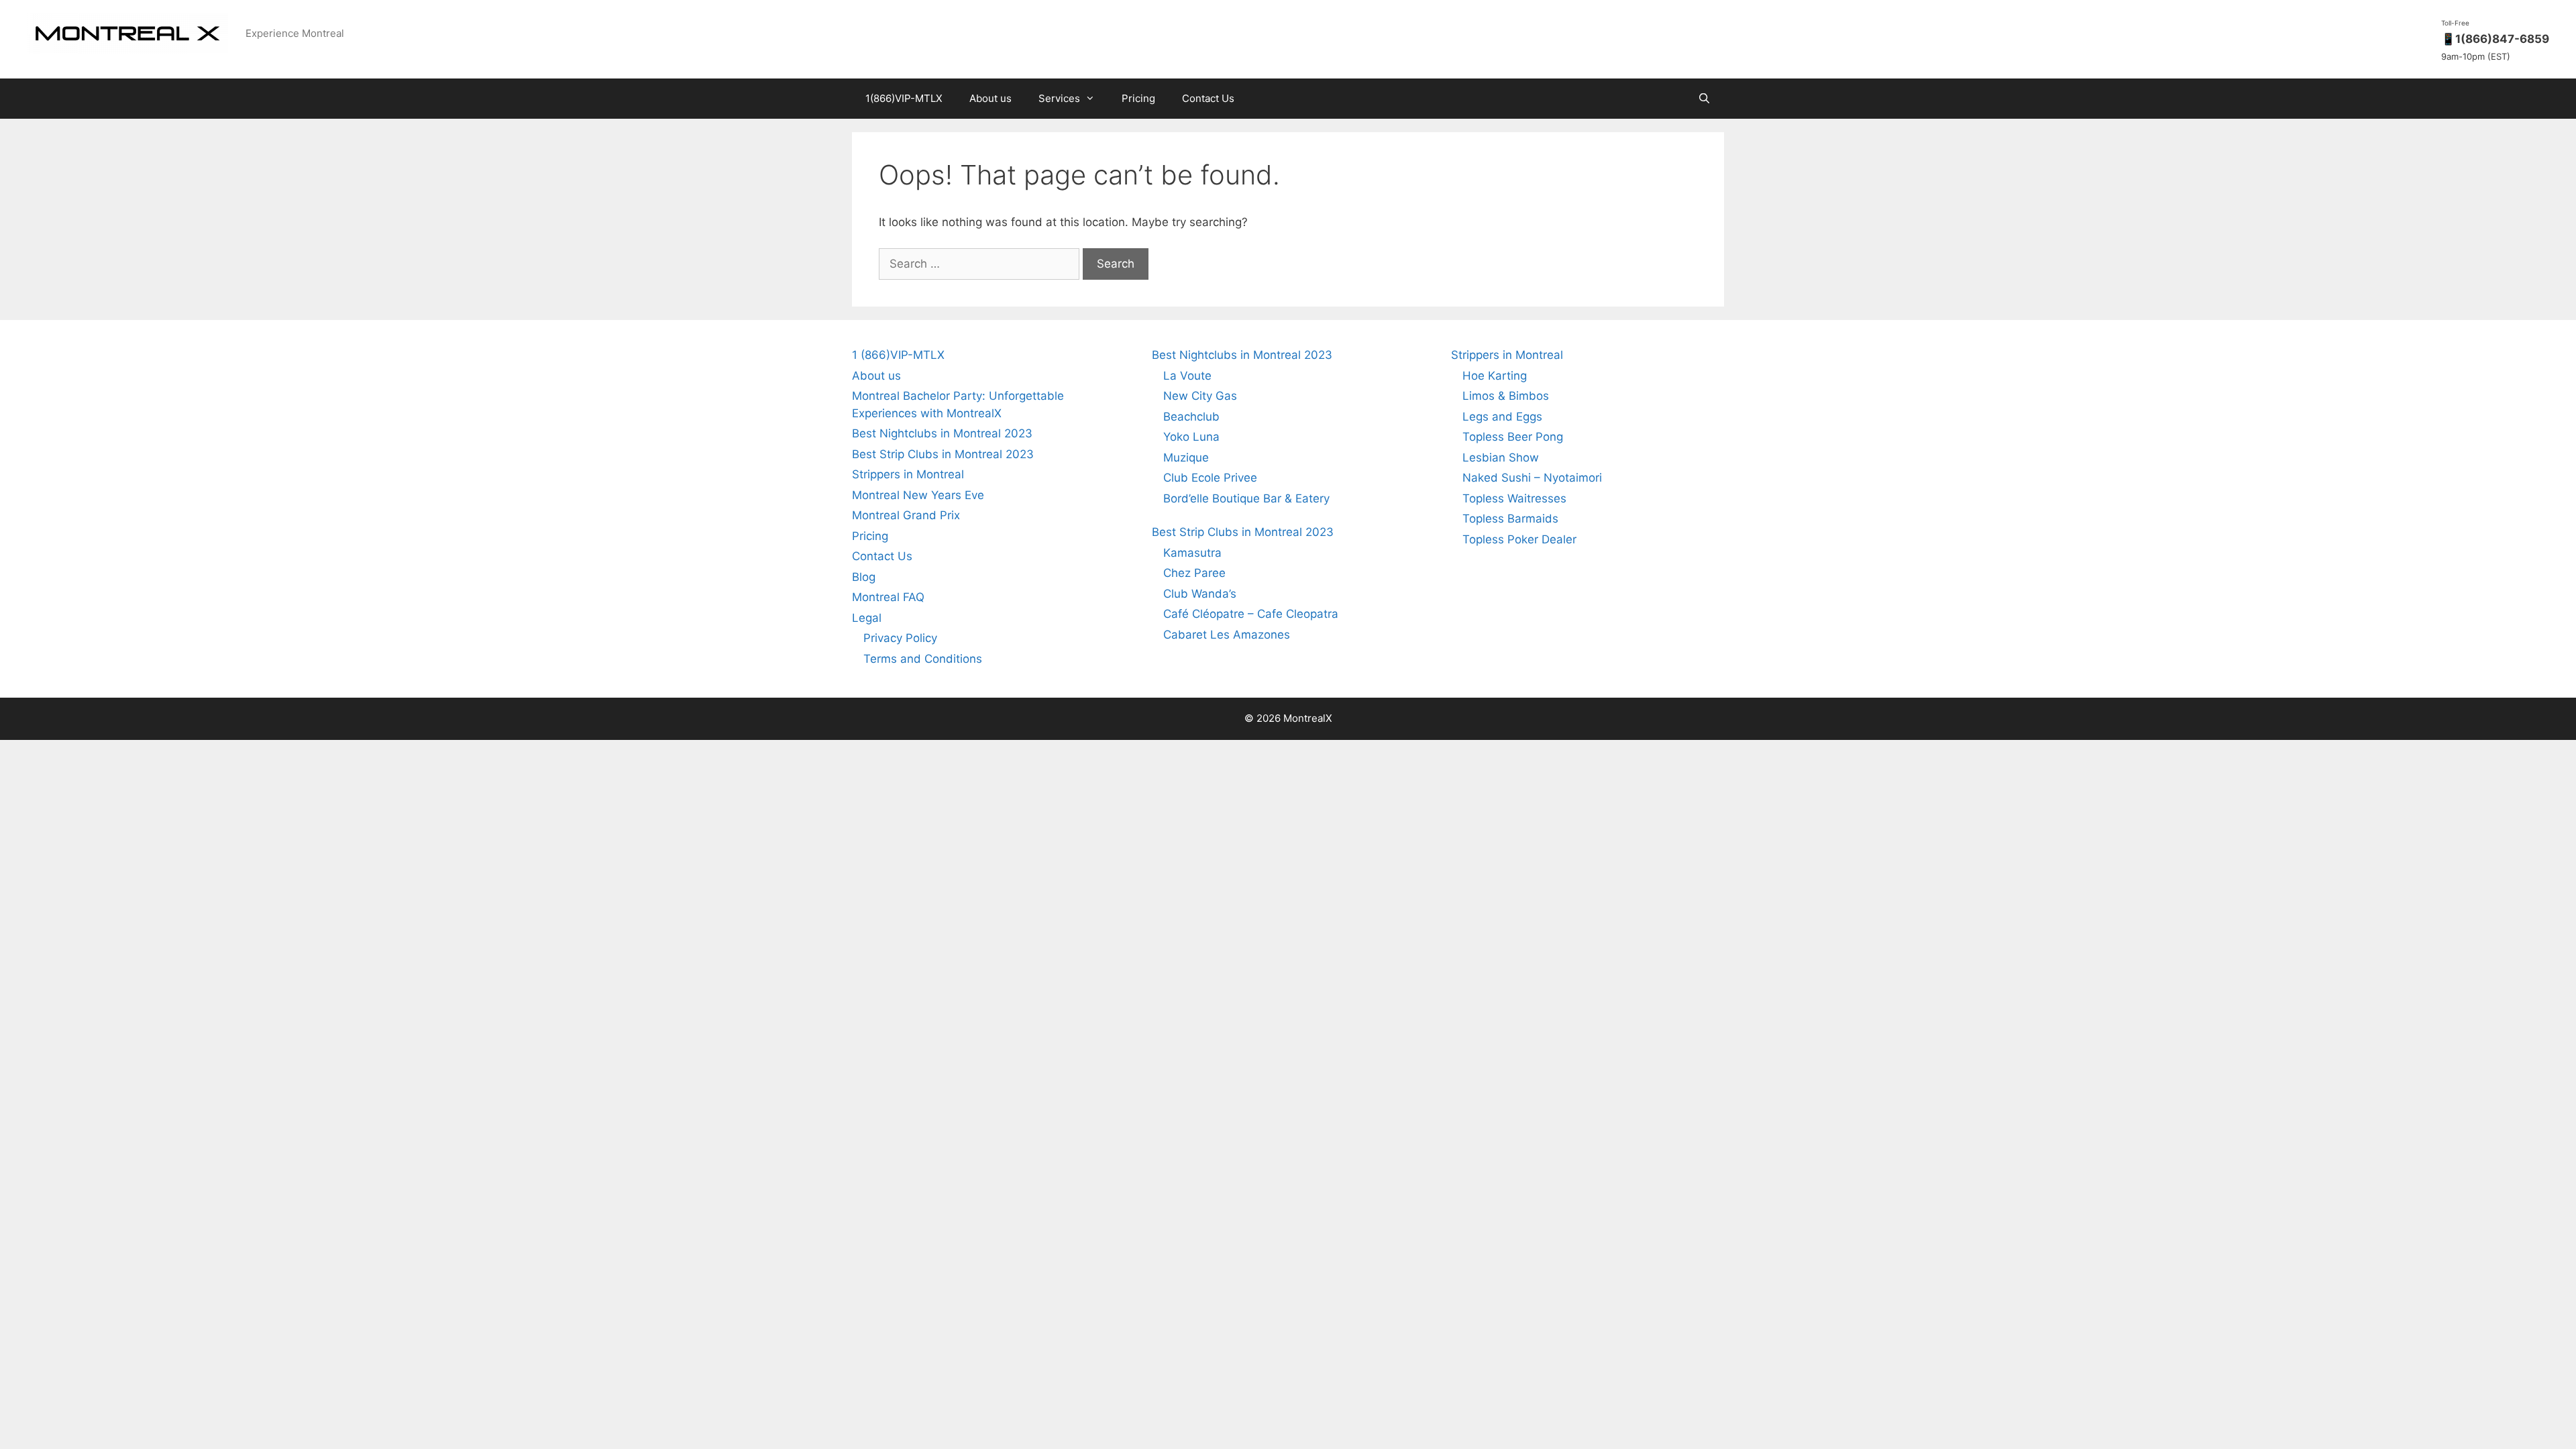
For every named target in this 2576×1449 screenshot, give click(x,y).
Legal (867, 618)
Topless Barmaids (1510, 519)
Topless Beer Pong (1513, 437)
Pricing (1138, 98)
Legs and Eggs (1502, 417)
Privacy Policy (900, 638)
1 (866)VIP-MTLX (898, 355)
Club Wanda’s (1200, 594)
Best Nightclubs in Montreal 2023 (942, 433)
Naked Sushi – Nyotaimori (1532, 478)
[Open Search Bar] (1704, 99)
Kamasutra (1192, 553)
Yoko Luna (1191, 437)
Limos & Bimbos (1506, 396)
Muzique (1186, 458)
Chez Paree (1194, 573)
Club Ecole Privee (1210, 478)
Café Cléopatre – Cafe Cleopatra (1251, 614)
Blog (864, 577)
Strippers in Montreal (908, 474)
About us (990, 98)
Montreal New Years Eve (918, 495)
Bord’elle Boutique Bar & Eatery (1246, 498)
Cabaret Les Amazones (1227, 635)
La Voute (1187, 376)
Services (1059, 98)
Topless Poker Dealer (1519, 539)
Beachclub (1191, 417)
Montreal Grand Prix (906, 515)
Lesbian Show (1501, 458)
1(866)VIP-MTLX (904, 98)
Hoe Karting (1495, 376)
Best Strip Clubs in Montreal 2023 (943, 454)
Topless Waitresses (1514, 498)
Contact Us (1208, 98)
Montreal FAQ (888, 597)
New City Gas (1200, 396)
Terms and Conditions (923, 659)
